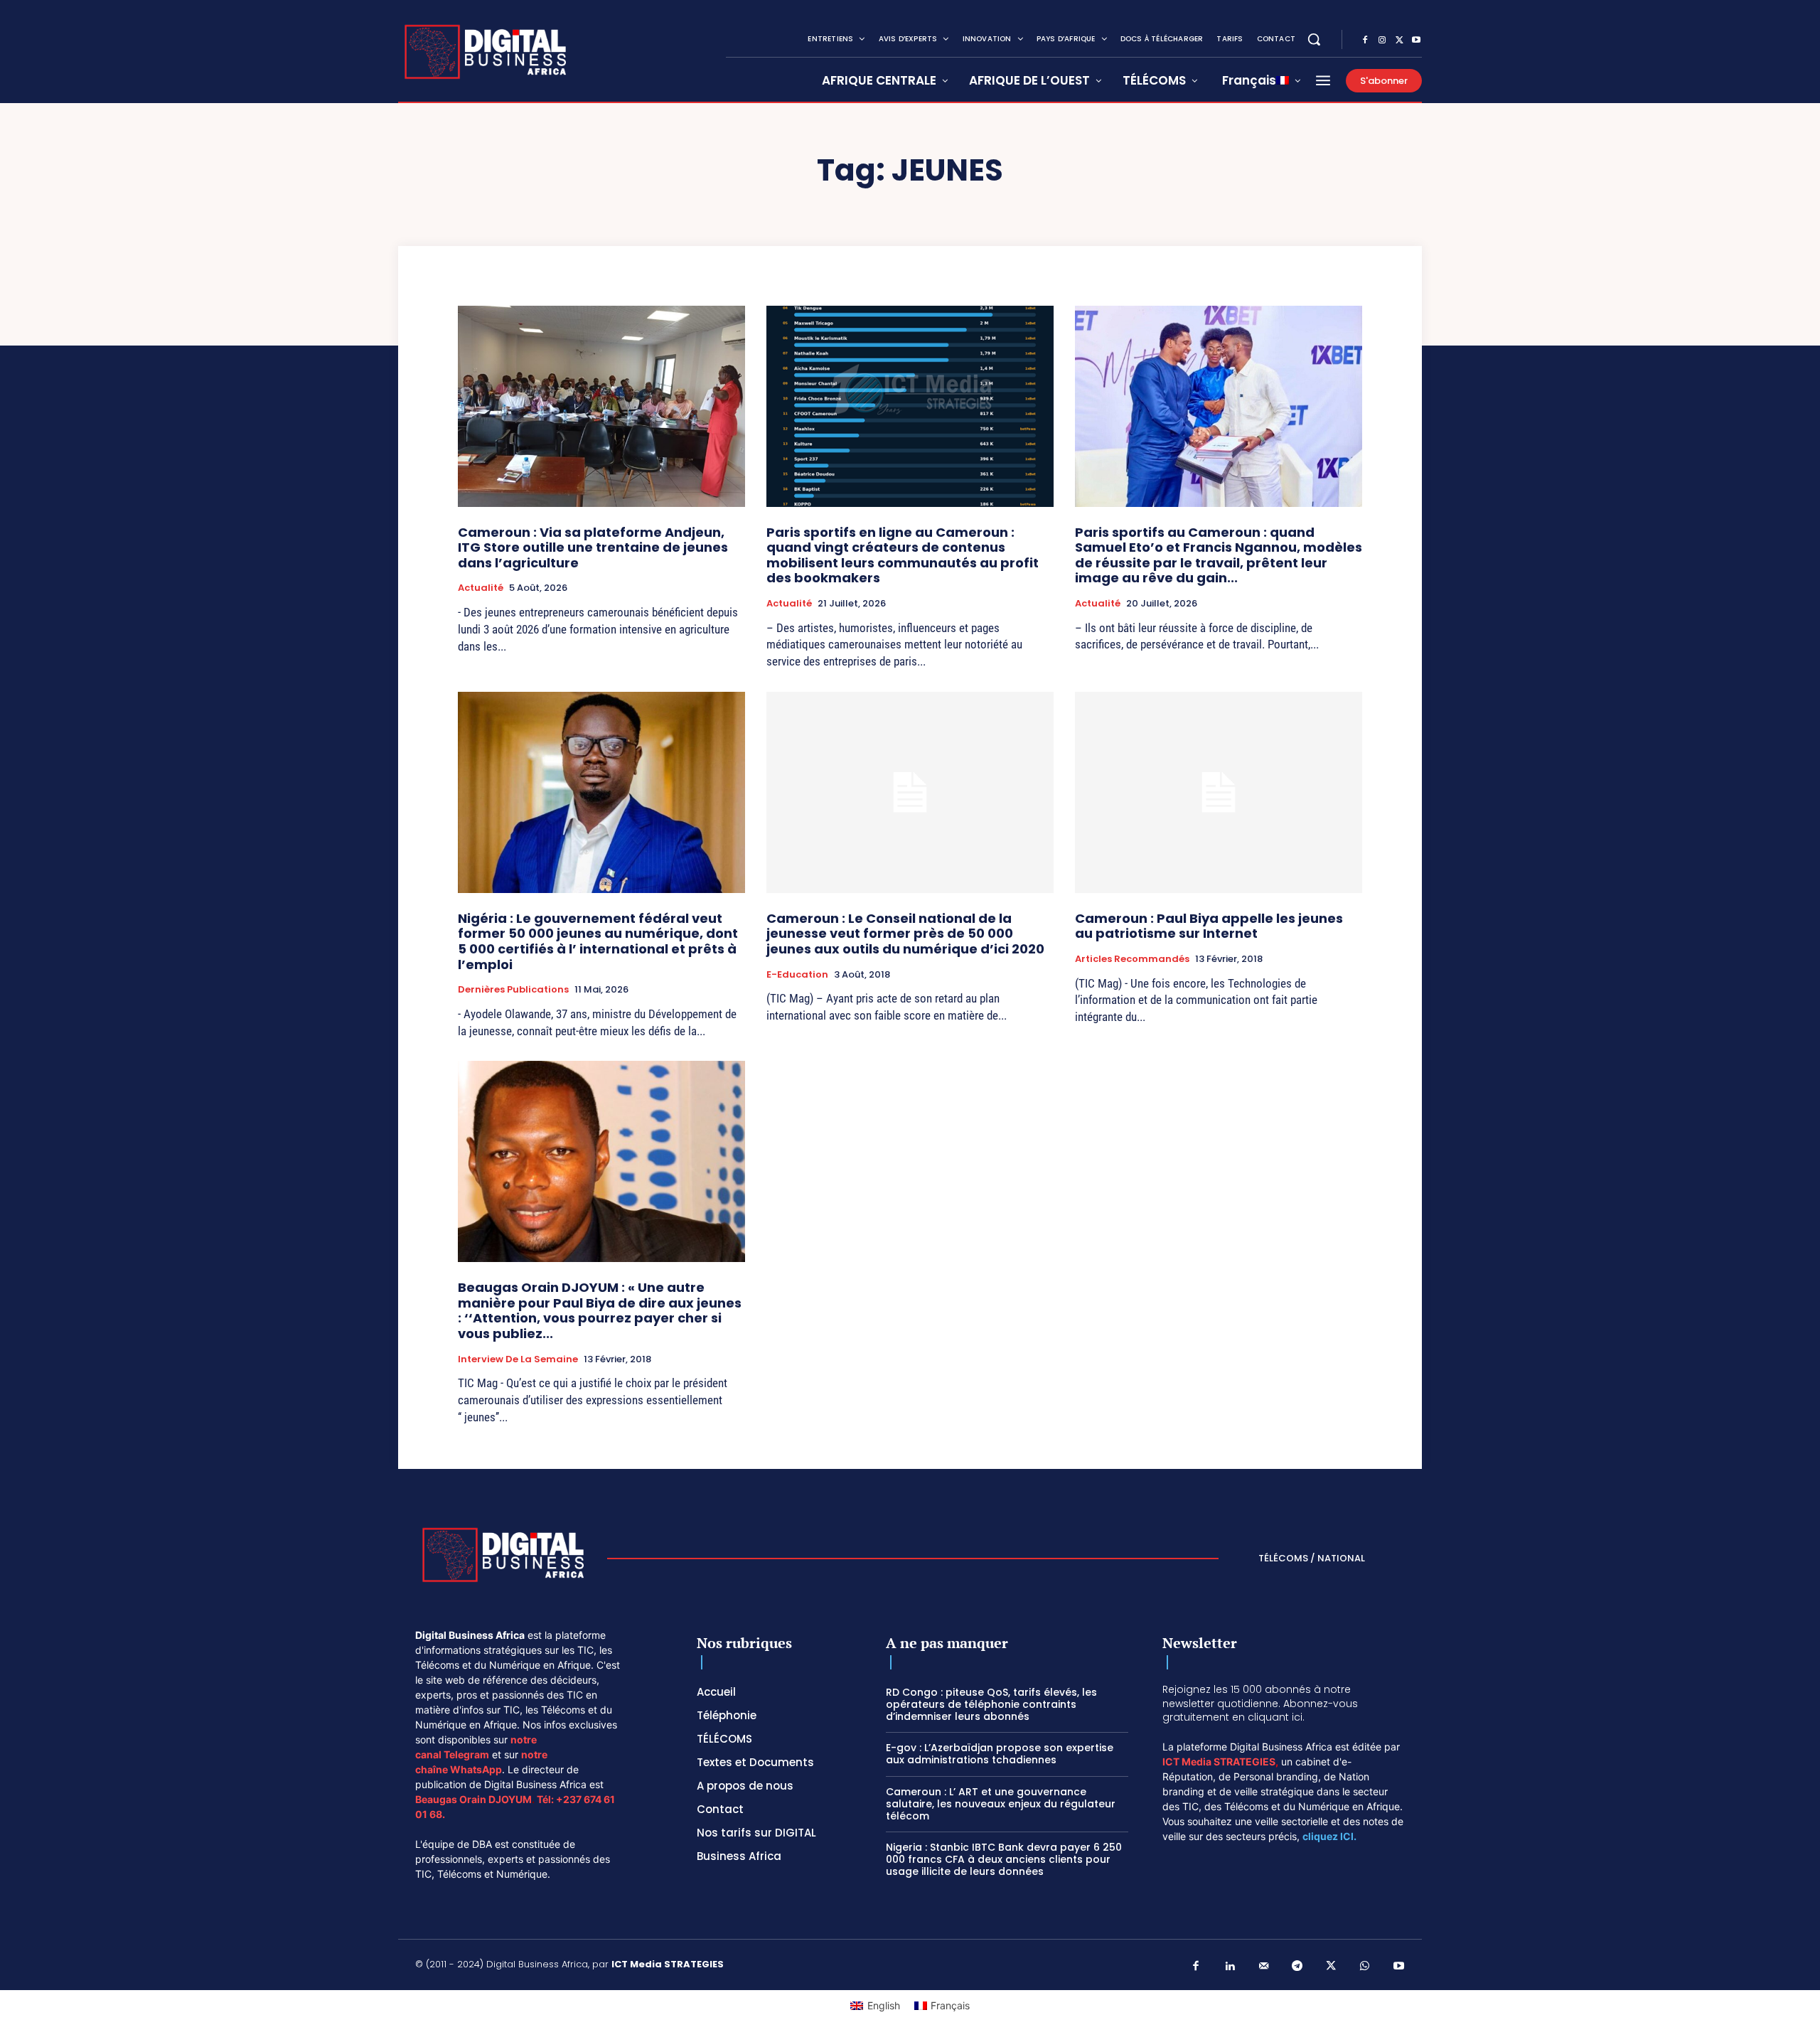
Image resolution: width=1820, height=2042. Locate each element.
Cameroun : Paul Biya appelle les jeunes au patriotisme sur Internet (1209, 926)
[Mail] (1264, 1967)
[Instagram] (1382, 41)
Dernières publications (513, 990)
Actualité (481, 588)
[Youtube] (1416, 41)
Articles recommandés (1132, 959)
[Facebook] (1365, 41)
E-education (797, 975)
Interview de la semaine (518, 1359)
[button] (1314, 39)
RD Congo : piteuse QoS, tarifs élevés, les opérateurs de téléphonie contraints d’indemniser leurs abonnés (991, 1704)
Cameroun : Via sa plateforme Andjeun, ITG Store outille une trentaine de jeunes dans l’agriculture (593, 547)
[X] (1399, 41)
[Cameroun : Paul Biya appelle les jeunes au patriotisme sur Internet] (1219, 792)
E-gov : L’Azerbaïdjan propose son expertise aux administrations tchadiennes (1000, 1754)
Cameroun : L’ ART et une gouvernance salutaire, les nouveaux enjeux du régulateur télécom (1001, 1804)
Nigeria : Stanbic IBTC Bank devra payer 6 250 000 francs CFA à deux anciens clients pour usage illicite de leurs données (1004, 1859)
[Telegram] (1297, 1967)
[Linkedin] (1230, 1967)
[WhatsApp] (1365, 1967)
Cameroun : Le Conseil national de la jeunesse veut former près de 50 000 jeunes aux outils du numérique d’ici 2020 (905, 934)
